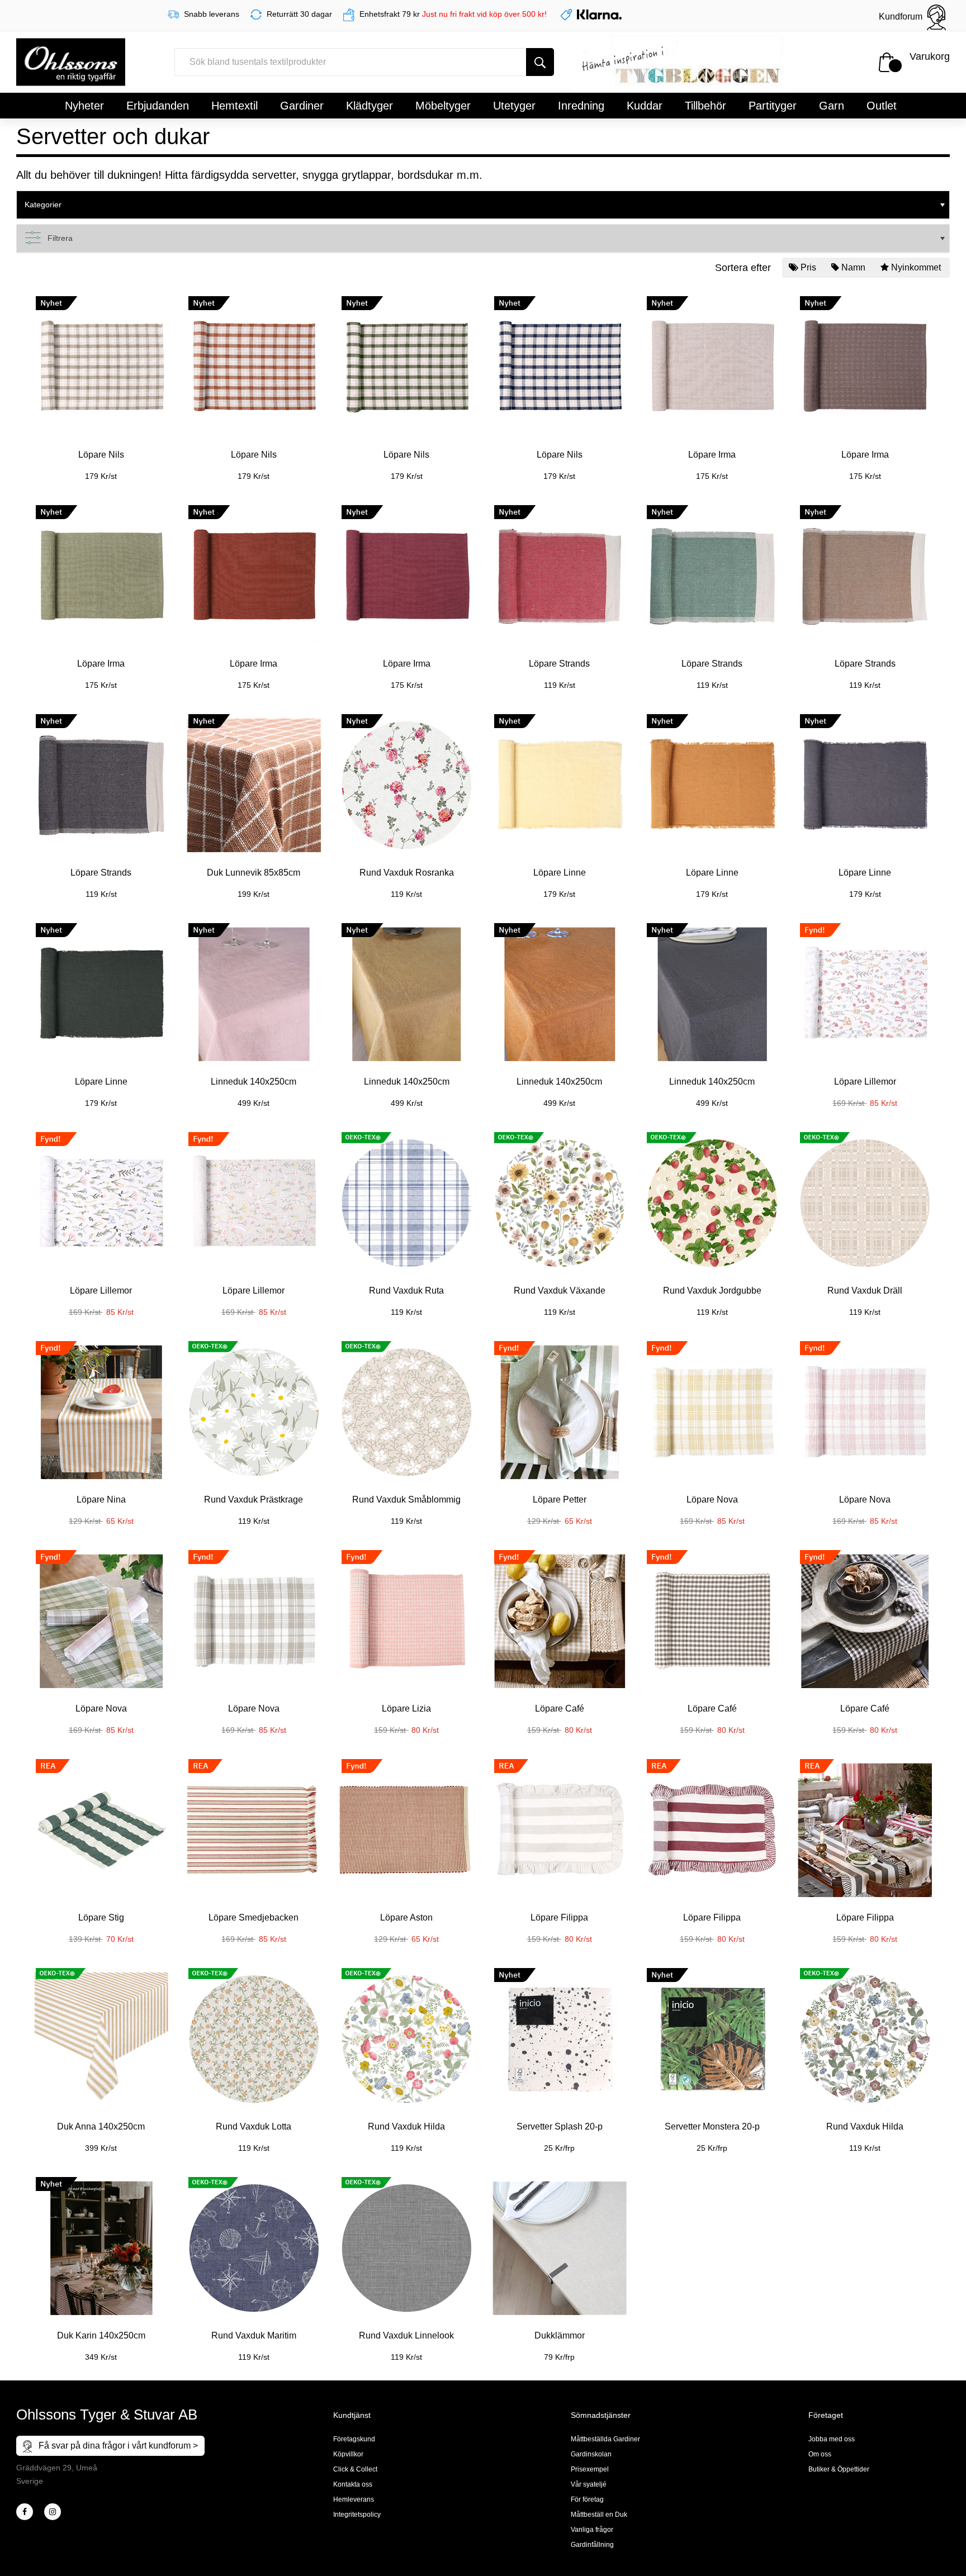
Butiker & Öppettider (839, 2469)
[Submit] (540, 62)
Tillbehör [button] (705, 106)
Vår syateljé (589, 2484)
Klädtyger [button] (370, 106)
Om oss (820, 2454)
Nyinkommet (916, 267)
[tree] (483, 205)
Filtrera (60, 238)
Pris (808, 267)
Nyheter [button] (84, 106)
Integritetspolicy (357, 2515)
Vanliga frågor (592, 2530)
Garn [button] (832, 106)
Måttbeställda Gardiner (605, 2439)
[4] (53, 2512)
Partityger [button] (773, 106)
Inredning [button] (581, 106)
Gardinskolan (591, 2454)
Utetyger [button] (514, 106)
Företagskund (354, 2439)
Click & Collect (355, 2469)
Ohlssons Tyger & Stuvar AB (107, 2415)
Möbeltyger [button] (443, 106)
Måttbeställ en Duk (599, 2515)
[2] (25, 2512)
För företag (587, 2499)
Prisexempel (590, 2469)
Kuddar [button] (645, 106)
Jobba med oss (832, 2439)
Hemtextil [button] (235, 106)
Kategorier (43, 205)
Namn (853, 267)
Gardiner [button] (302, 106)
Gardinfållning (592, 2545)
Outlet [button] (882, 106)
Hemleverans (354, 2499)
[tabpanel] (101, 382)
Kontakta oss (353, 2484)
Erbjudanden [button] (158, 106)
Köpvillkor (348, 2454)
